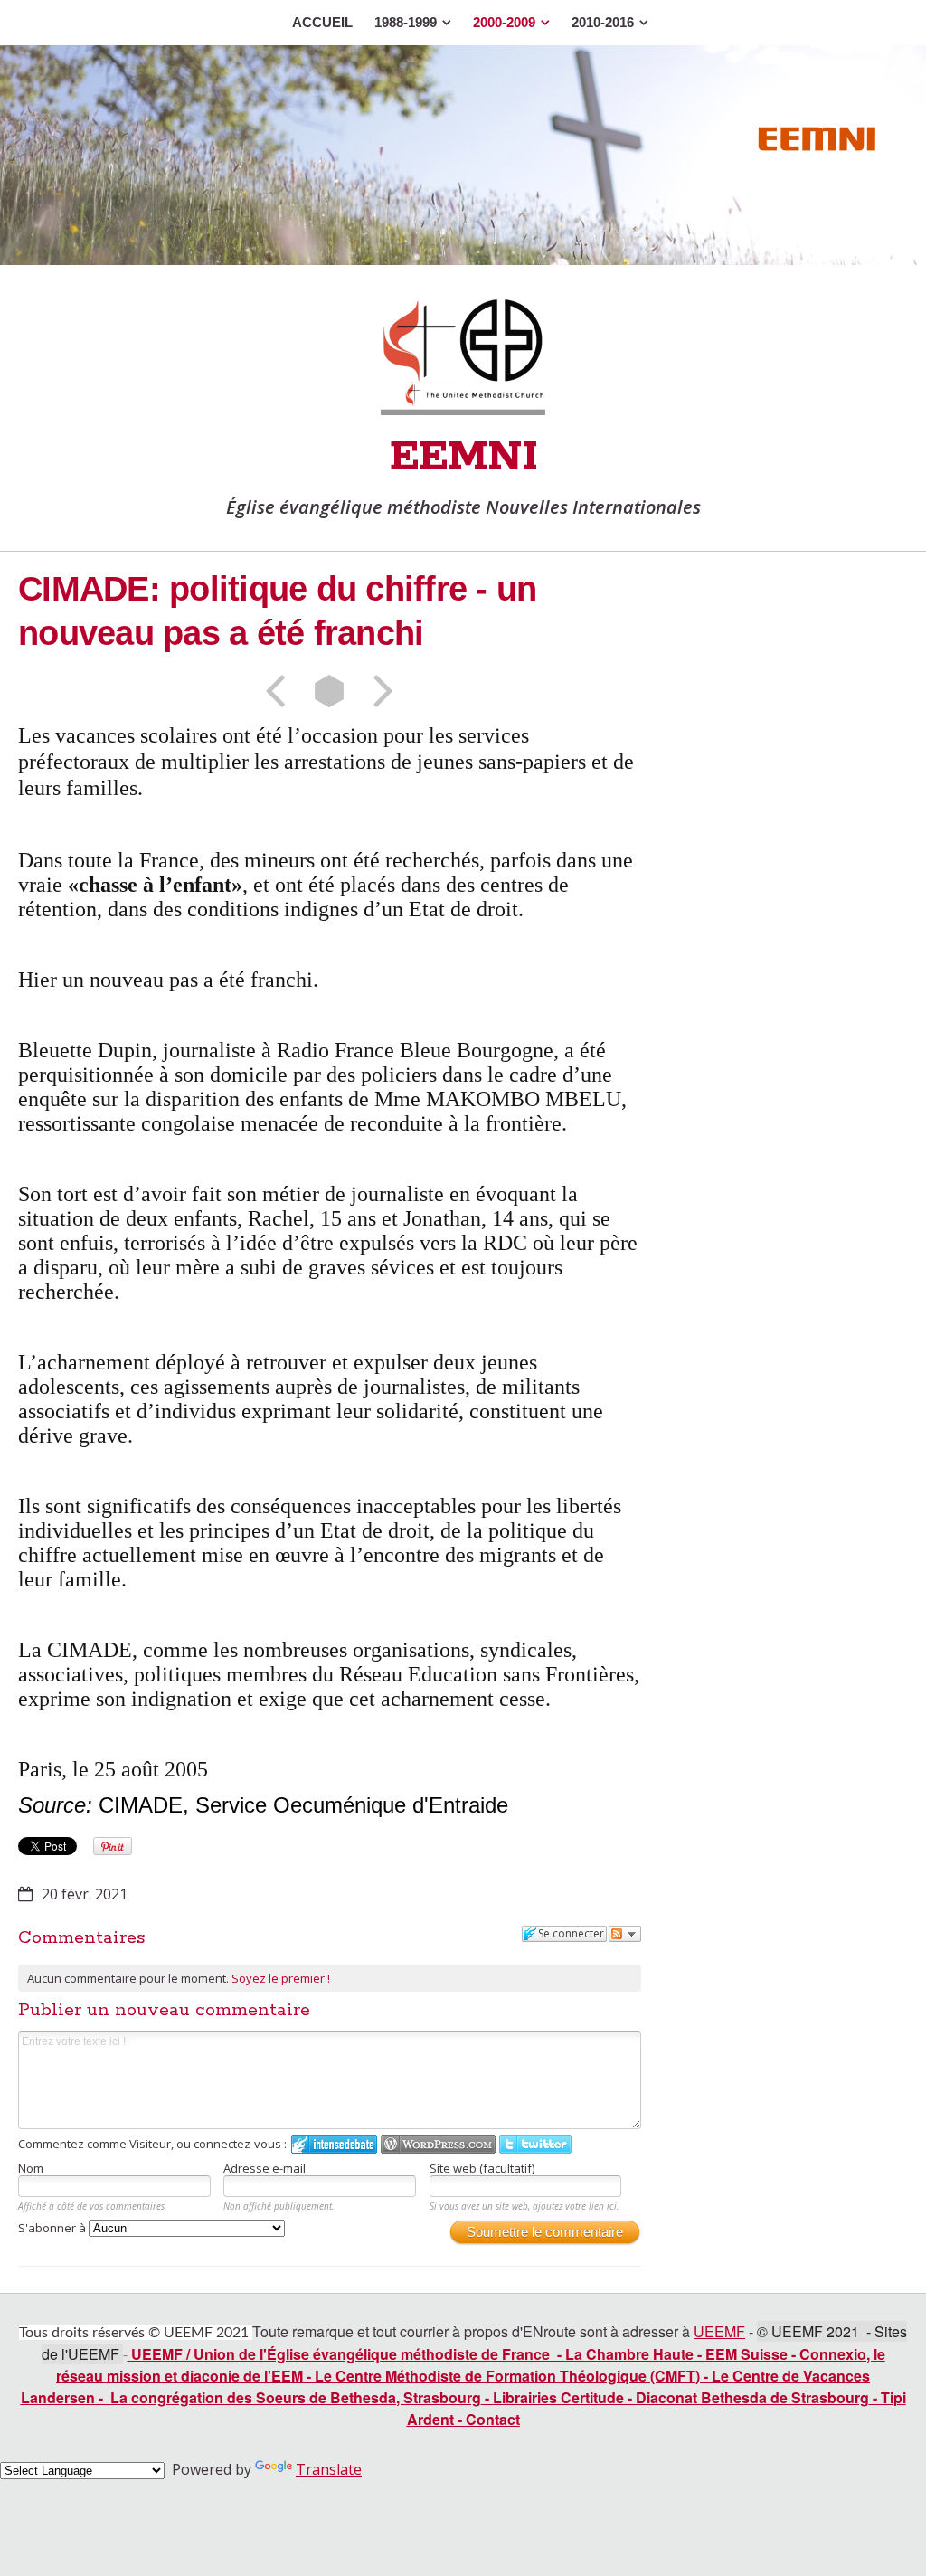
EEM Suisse (746, 2354)
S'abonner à (53, 2228)
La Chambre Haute (629, 2354)
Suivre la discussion (625, 1934)
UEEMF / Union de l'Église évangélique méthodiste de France (340, 2354)
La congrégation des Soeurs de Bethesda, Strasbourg (296, 2397)
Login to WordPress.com (438, 2144)
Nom (31, 2168)
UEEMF (719, 2331)
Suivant (377, 691)
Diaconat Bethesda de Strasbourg (752, 2397)
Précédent (281, 691)
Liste (329, 691)
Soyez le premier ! (281, 1978)
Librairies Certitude (558, 2397)
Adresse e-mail (265, 2168)
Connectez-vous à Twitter (535, 2144)
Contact (493, 2419)
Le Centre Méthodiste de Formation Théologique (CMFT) (507, 2376)
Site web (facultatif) (482, 2168)
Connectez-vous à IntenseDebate (334, 2144)
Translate (329, 2469)
